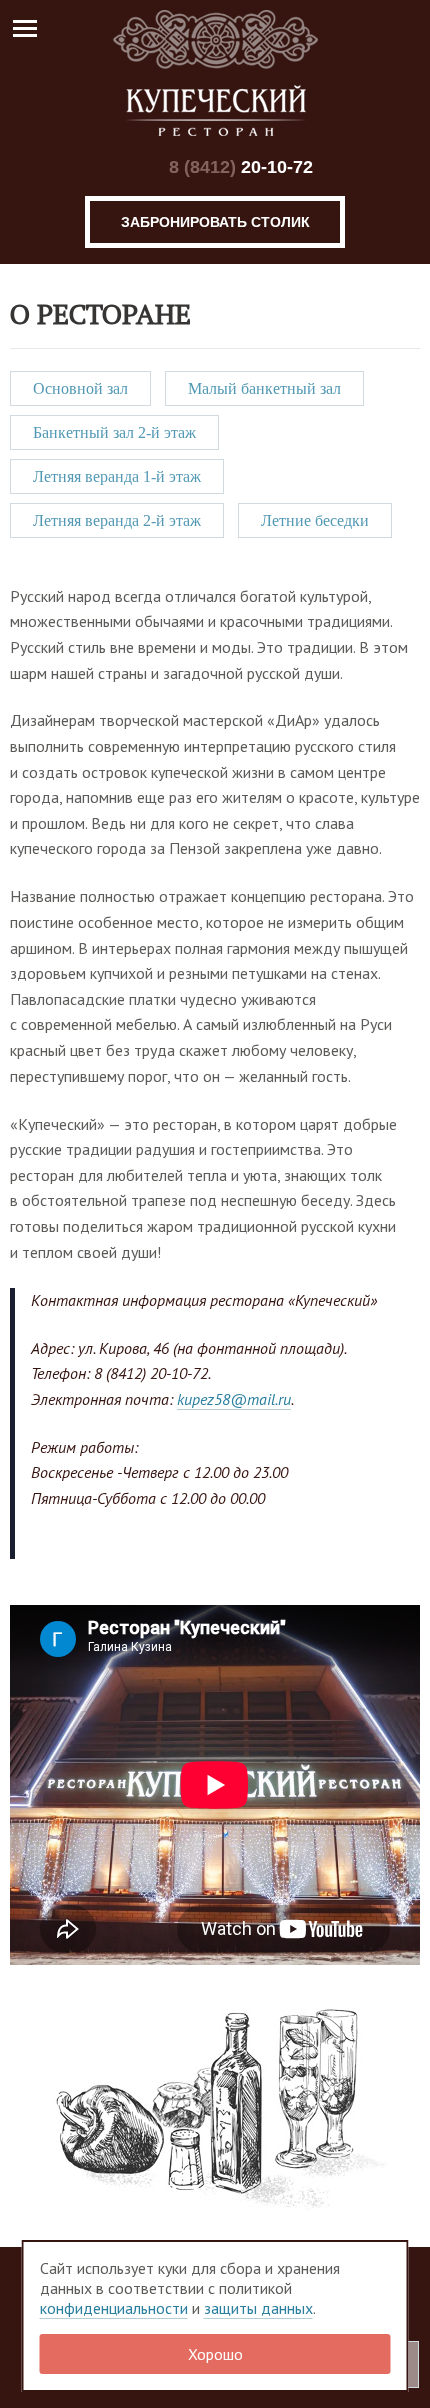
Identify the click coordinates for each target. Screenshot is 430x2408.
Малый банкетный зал (264, 388)
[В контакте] (131, 167)
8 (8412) (241, 167)
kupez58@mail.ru (234, 1399)
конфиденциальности (114, 2308)
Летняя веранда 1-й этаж (117, 476)
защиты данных (258, 2308)
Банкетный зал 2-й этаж (114, 432)
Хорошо (215, 2354)
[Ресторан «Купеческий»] (215, 73)
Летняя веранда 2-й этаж (117, 520)
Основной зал (80, 388)
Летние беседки (315, 520)
